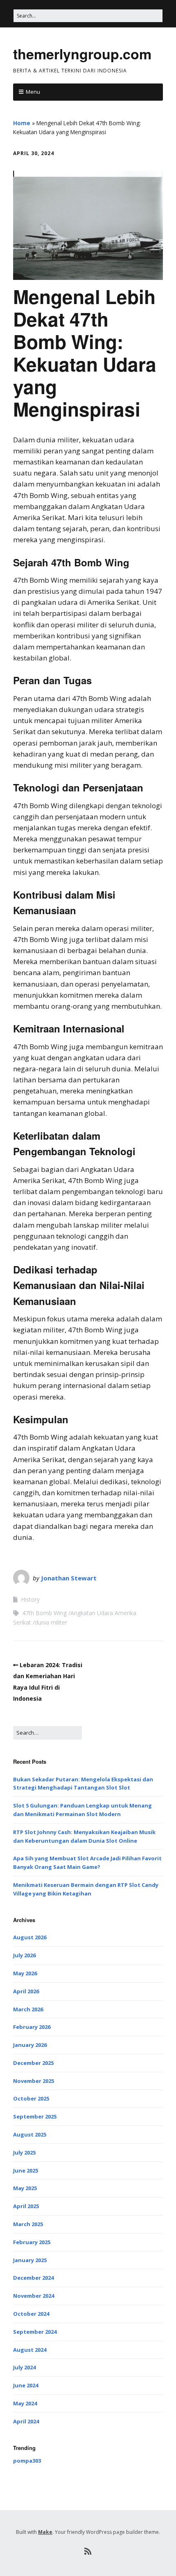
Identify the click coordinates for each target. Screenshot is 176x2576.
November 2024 (34, 2296)
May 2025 (25, 2188)
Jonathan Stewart (69, 1578)
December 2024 (33, 2278)
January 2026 (30, 2045)
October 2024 (31, 2314)
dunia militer (51, 1622)
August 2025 (30, 2134)
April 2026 (26, 1991)
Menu (33, 92)
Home (22, 123)
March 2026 (28, 2009)
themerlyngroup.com (82, 54)
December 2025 (33, 2063)
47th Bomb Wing (44, 1613)
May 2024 (25, 2403)
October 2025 (31, 2098)
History (30, 1599)
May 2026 (25, 1973)
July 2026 (24, 1955)
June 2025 (26, 2170)
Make (45, 2532)
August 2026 (30, 1937)
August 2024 (30, 2350)
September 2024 (35, 2332)
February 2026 (32, 2027)
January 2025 (30, 2260)
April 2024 (26, 2421)
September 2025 (35, 2116)
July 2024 (24, 2367)
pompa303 (27, 2461)
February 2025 (32, 2242)
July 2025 (24, 2152)
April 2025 (26, 2206)
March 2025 (28, 2224)
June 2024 (26, 2385)
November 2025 (34, 2081)
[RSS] (88, 2551)
